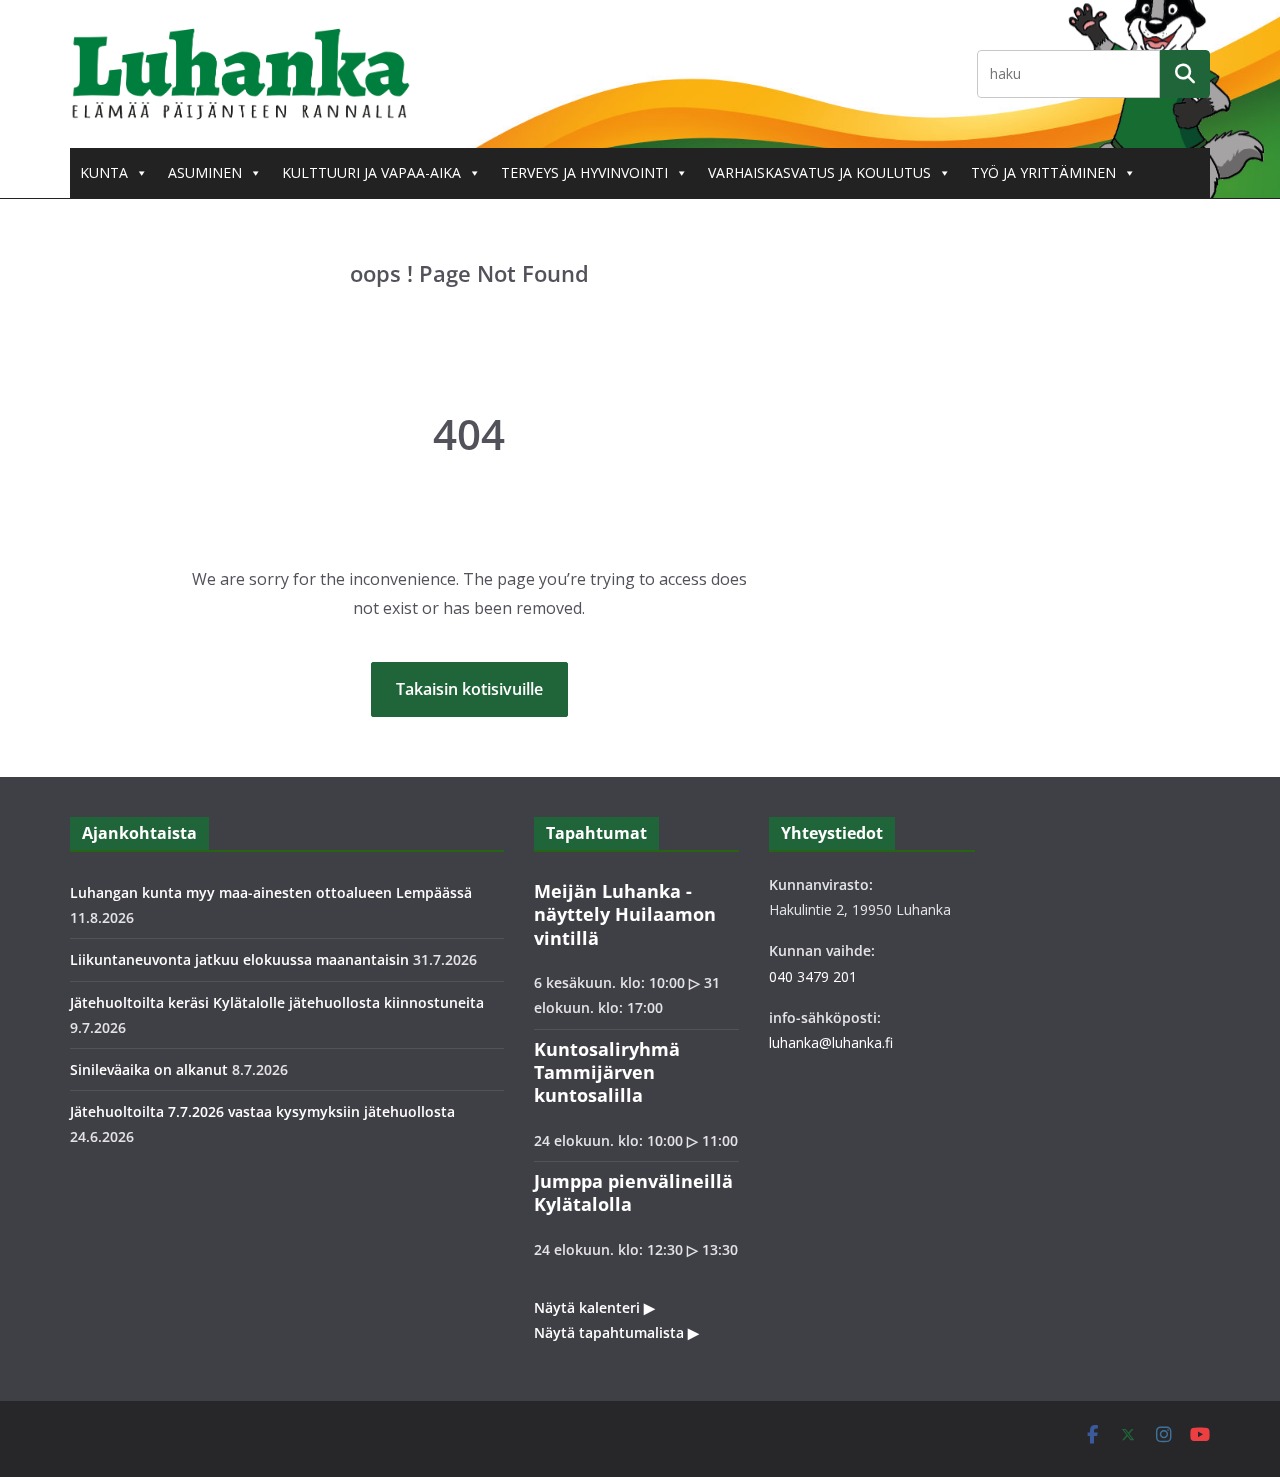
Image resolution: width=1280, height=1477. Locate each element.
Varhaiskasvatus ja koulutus (819, 172)
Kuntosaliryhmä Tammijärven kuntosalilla (607, 1072)
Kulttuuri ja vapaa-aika (371, 172)
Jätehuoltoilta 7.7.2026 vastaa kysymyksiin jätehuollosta (262, 1111)
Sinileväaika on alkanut (149, 1069)
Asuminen (205, 172)
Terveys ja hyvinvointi (584, 172)
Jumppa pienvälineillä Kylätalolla (633, 1192)
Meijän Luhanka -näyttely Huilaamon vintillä (625, 914)
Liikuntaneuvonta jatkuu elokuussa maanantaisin (239, 959)
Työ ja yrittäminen (1043, 172)
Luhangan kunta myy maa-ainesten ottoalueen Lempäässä (271, 892)
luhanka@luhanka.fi (831, 1042)
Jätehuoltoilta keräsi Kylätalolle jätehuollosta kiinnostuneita (277, 1002)
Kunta (104, 172)
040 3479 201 (813, 976)
